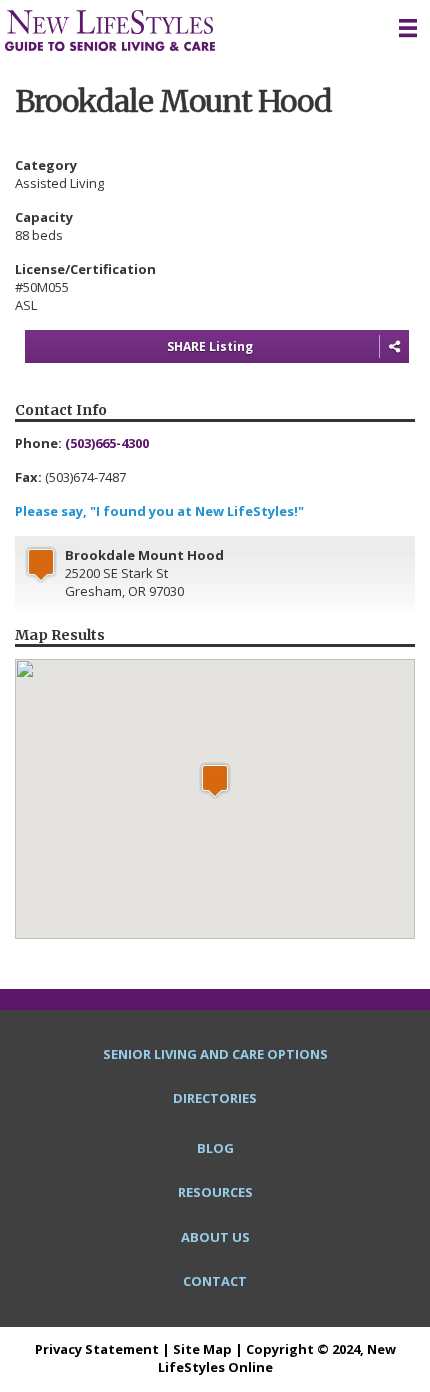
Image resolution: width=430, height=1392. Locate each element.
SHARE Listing (210, 346)
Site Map (202, 1349)
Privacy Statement (97, 1349)
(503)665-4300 (107, 443)
